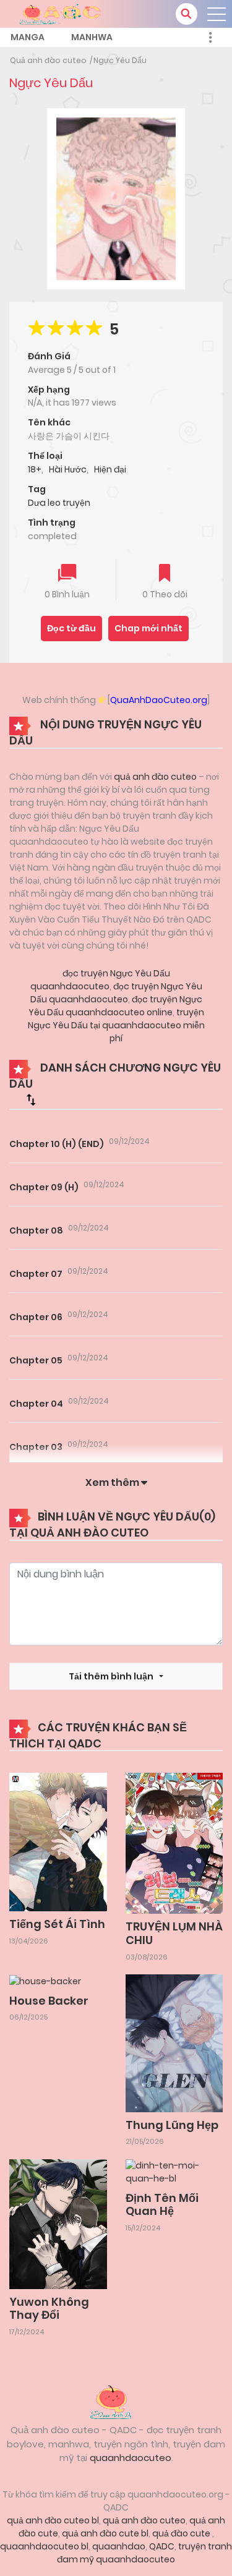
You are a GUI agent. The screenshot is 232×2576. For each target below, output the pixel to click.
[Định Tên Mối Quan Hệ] (174, 2172)
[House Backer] (45, 1981)
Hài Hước (68, 469)
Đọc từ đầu (71, 628)
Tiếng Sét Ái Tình (57, 1924)
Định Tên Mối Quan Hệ (162, 2205)
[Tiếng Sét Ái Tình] (58, 1841)
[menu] (217, 14)
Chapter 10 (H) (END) (57, 1144)
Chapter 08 (36, 1230)
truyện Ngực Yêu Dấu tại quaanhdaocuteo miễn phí (116, 1025)
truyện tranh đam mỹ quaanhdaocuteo (144, 2553)
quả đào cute (182, 2533)
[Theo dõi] (165, 574)
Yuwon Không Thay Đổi (49, 2309)
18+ (35, 469)
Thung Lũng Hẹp (172, 2125)
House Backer (49, 2001)
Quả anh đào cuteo (48, 60)
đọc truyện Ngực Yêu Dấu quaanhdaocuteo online (115, 1006)
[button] (187, 14)
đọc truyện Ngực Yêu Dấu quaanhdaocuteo (100, 980)
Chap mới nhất (148, 628)
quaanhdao (119, 2546)
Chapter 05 (36, 1360)
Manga (28, 37)
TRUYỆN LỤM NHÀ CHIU (174, 1933)
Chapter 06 (36, 1317)
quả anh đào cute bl (105, 2533)
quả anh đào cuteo (155, 777)
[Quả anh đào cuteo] (116, 2401)
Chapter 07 (36, 1274)
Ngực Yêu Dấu (120, 60)
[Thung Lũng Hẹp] (174, 2042)
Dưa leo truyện (59, 503)
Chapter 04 (36, 1404)
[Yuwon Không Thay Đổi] (58, 2224)
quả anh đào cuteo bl (53, 2520)
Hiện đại (110, 469)
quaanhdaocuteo (131, 2458)
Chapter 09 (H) (44, 1187)
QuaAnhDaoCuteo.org (159, 700)
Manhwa (92, 37)
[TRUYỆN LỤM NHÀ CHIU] (174, 1843)
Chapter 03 (36, 1447)
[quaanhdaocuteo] (62, 13)
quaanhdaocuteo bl (44, 2546)
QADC (162, 2546)
